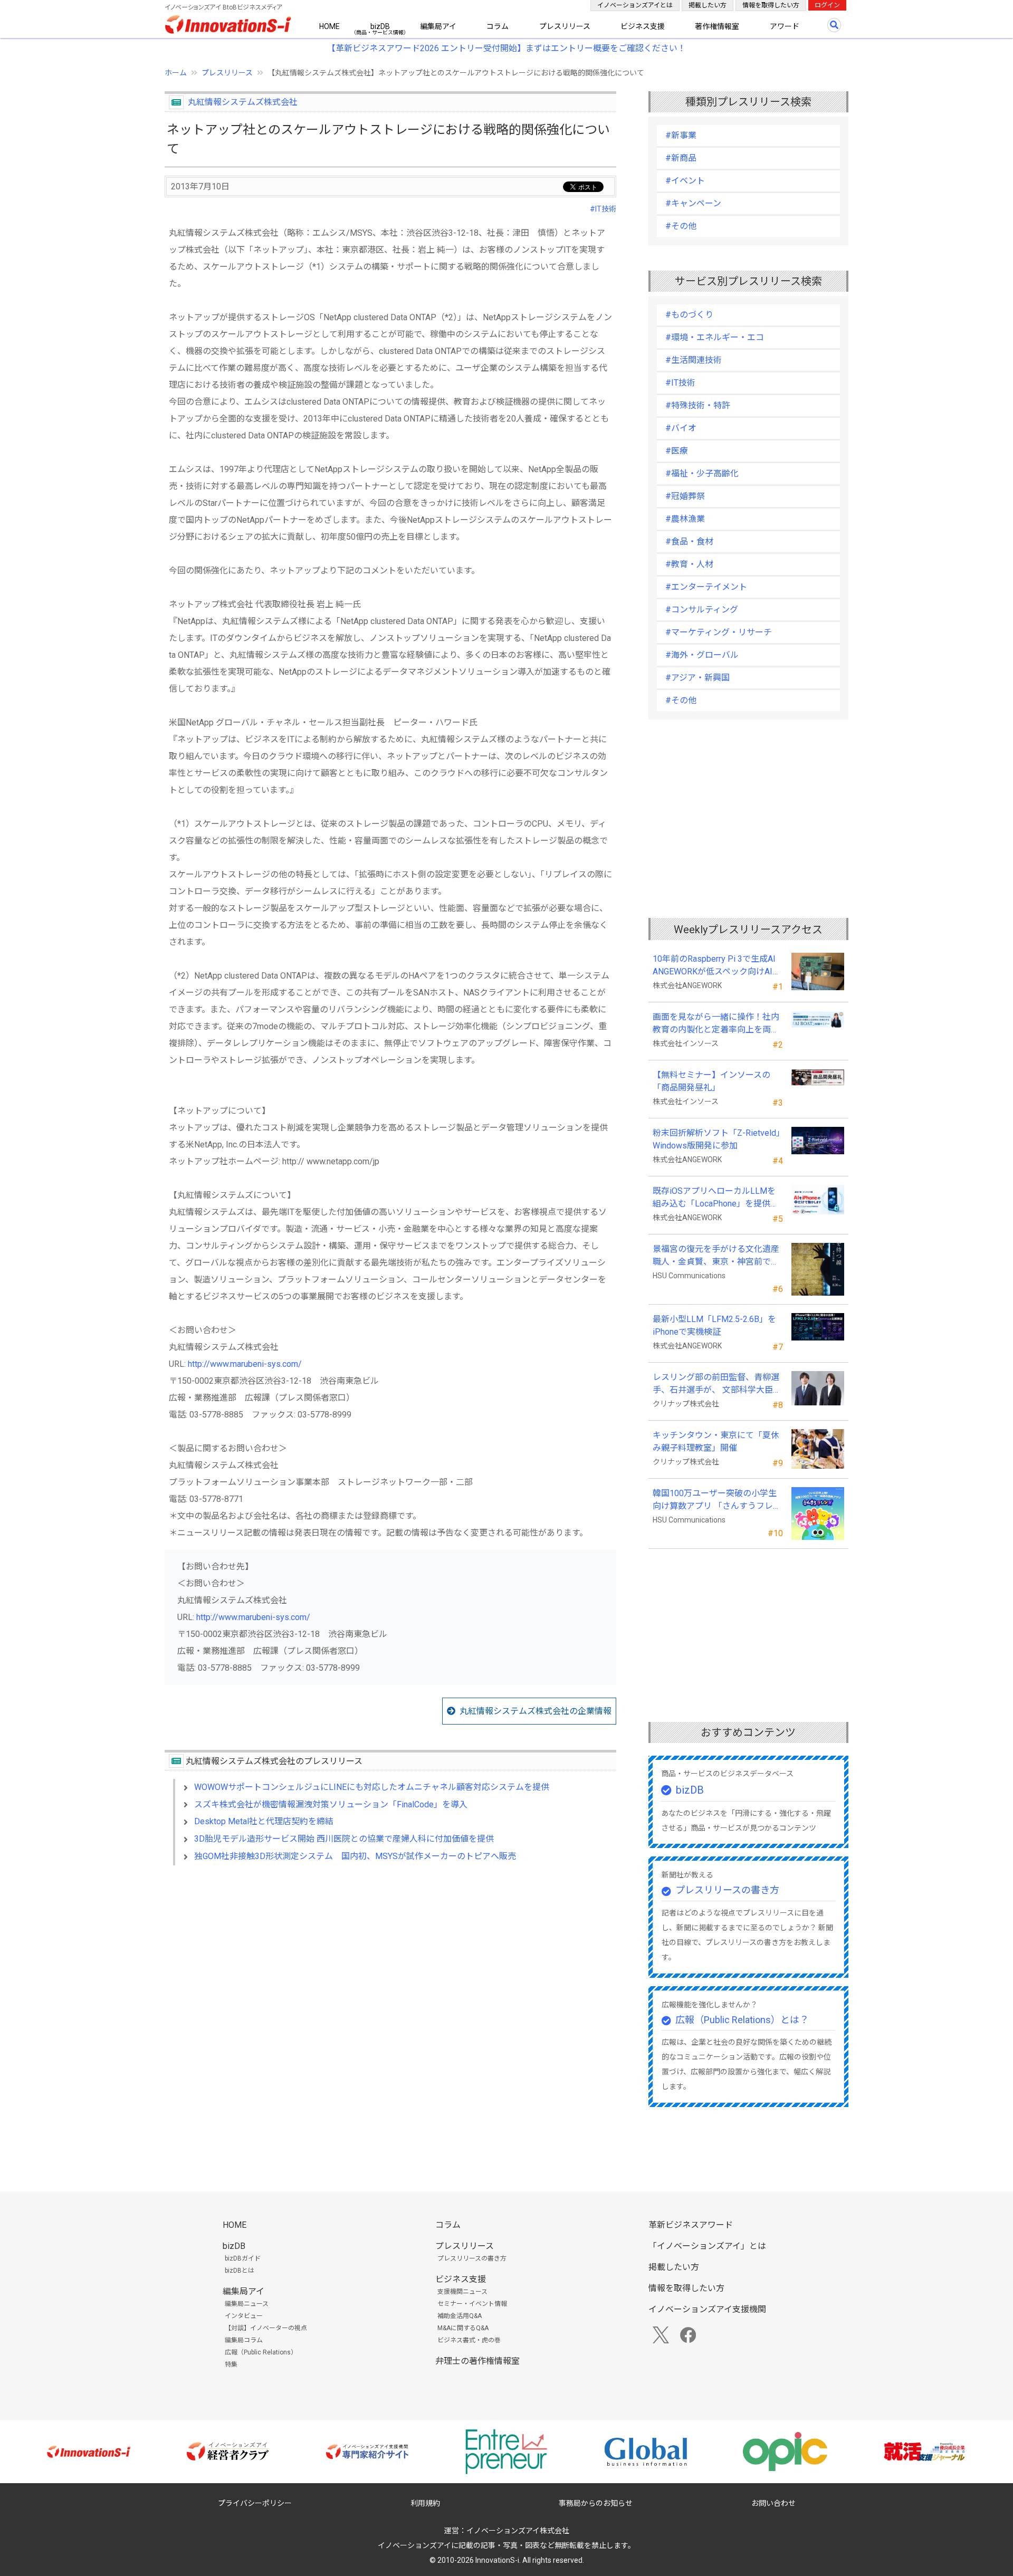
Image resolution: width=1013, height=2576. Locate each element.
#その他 (681, 226)
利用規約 (425, 2503)
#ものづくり (689, 315)
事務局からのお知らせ (596, 2503)
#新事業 (681, 135)
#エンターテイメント (706, 587)
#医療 (677, 451)
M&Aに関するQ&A (463, 2328)
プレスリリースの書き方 (727, 1890)
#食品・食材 (689, 542)
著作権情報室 (717, 26)
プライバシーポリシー (255, 2503)
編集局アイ (438, 26)
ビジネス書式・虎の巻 (469, 2340)
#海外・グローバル (702, 655)
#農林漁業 (685, 519)
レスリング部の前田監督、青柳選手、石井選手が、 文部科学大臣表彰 (717, 1384)
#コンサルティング (702, 610)
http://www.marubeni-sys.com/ (245, 1364)
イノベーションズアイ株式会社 (518, 2531)
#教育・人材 (689, 564)
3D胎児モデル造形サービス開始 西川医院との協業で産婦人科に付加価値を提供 (344, 1839)
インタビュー (244, 2316)
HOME (329, 26)
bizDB (380, 26)
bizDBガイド (243, 2258)
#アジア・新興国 (697, 678)
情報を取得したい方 (771, 5)
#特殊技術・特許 (698, 405)
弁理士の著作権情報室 (477, 2361)
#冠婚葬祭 (685, 496)
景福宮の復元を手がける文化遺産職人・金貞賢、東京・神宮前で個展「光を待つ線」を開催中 (716, 1256)
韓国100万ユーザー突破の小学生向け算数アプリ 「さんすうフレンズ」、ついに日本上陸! (717, 1500)
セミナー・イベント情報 (472, 2304)
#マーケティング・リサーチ (719, 632)
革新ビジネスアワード (691, 2225)
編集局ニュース (247, 2304)
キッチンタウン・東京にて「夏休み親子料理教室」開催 (716, 1442)
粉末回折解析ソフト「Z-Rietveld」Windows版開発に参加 (716, 1139)
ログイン (827, 5)
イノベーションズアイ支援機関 (707, 2309)
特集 (231, 2364)
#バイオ (681, 428)
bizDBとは (240, 2271)
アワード (785, 26)
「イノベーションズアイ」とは (707, 2246)
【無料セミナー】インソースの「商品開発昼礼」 (711, 1081)
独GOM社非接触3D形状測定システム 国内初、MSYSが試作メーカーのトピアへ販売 (355, 1856)
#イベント (685, 181)
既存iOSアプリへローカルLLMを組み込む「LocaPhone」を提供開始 (716, 1198)
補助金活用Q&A (460, 2316)
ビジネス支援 (643, 26)
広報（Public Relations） (261, 2352)
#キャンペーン (693, 203)
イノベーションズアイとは (635, 5)
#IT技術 (603, 209)
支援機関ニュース (462, 2292)
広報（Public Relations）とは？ (742, 2020)
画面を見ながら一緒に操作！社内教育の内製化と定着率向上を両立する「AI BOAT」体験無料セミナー (716, 1024)
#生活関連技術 (694, 360)
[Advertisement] (390, 1965)
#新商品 (681, 158)
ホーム (176, 73)
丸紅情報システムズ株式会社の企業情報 (536, 1711)
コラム (498, 26)
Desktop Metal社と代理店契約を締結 (264, 1821)
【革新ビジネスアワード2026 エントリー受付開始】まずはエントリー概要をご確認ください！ (506, 48)
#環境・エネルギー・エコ (715, 337)
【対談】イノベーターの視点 (266, 2328)
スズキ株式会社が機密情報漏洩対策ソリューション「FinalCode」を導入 (331, 1804)
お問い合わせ (773, 2503)
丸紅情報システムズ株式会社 (243, 102)
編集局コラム (244, 2340)
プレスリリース (565, 26)
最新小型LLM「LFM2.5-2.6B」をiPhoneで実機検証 (714, 1325)
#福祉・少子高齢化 (702, 473)
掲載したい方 (708, 5)
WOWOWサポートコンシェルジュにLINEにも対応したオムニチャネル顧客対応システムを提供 (372, 1787)
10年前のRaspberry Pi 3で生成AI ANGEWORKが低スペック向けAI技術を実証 (718, 966)
